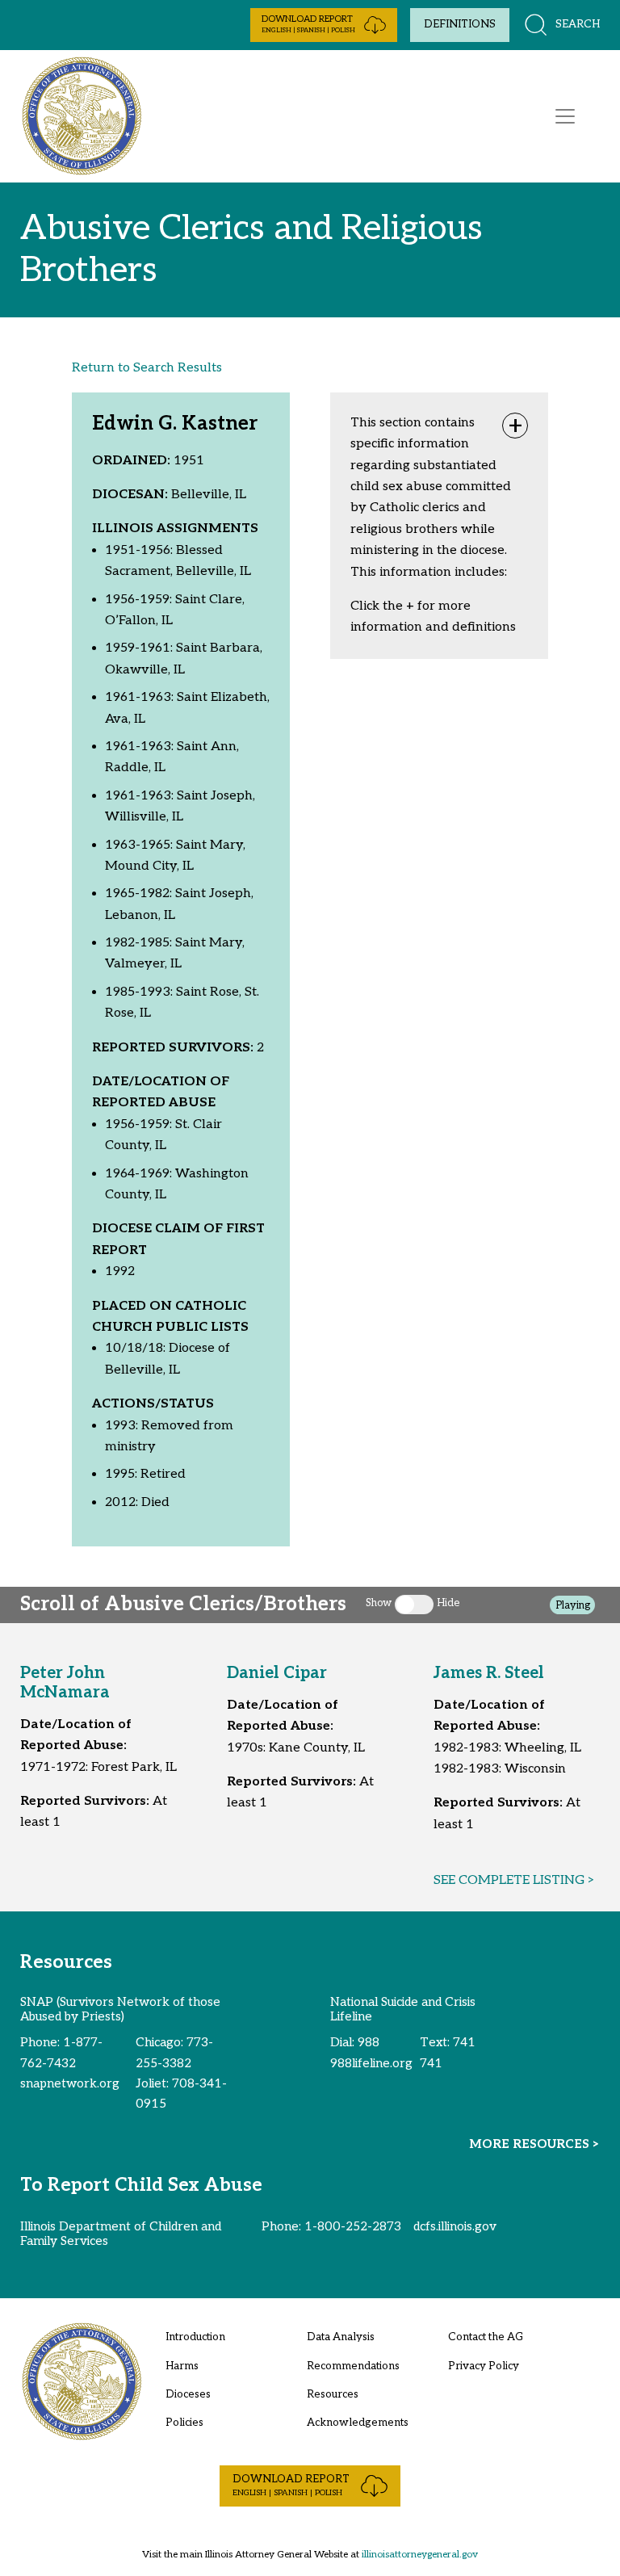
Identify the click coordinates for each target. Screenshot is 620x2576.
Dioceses (188, 2394)
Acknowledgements (358, 2423)
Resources (333, 2394)
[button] (324, 25)
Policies (184, 2423)
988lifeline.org (371, 2063)
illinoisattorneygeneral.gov (420, 2555)
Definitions (460, 24)
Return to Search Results (147, 368)
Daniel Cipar (277, 1673)
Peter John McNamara (65, 1683)
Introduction (195, 2337)
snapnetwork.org (70, 2083)
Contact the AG (486, 2337)
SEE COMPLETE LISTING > (514, 1880)
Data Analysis (341, 2337)
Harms (182, 2366)
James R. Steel (489, 1673)
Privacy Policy (484, 2366)
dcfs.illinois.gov (455, 2226)
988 (369, 2042)
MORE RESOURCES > (534, 2144)
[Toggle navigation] (565, 116)
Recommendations (353, 2366)
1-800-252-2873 (353, 2226)
